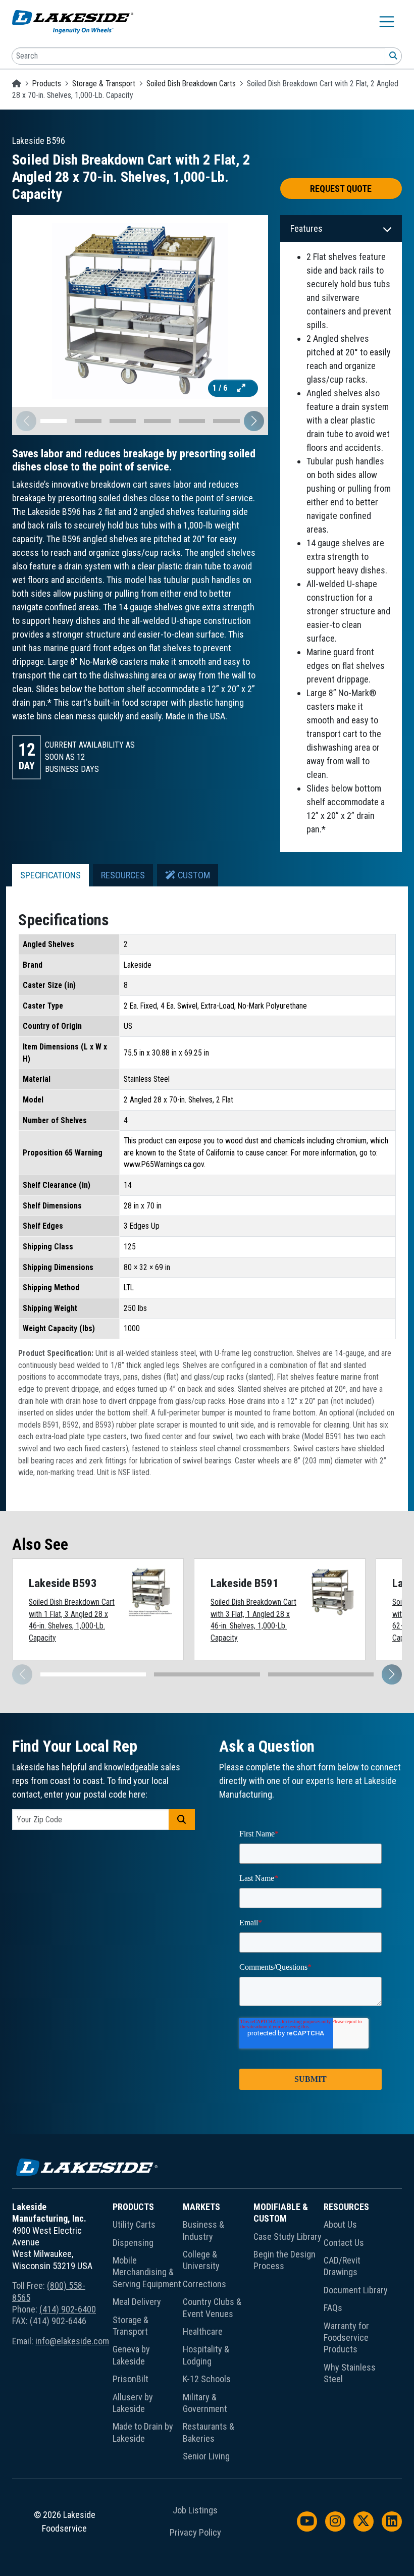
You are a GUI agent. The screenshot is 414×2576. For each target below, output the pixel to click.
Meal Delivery (137, 2302)
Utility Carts (134, 2224)
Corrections (204, 2284)
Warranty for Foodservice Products (346, 2338)
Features (306, 228)
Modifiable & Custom (281, 2213)
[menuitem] (148, 2334)
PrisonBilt (131, 2379)
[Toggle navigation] (387, 22)
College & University (201, 2260)
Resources (346, 2207)
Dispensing (133, 2243)
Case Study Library (288, 2237)
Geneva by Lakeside (131, 2355)
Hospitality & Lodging (206, 2355)
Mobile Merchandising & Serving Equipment (147, 2272)
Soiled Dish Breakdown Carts (191, 84)
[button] (254, 421)
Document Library (356, 2290)
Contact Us (344, 2243)
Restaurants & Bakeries (209, 2432)
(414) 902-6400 (68, 2309)
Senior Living (206, 2456)
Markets (201, 2207)
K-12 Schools (207, 2379)
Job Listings (195, 2510)
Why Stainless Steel (350, 2373)
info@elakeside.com (72, 2341)
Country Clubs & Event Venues (212, 2307)
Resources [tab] (123, 875)
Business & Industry (203, 2230)
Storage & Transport (104, 84)
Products (47, 84)
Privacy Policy (195, 2533)
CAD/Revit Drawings (342, 2266)
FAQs (333, 2308)
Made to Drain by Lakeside (143, 2432)
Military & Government (205, 2403)
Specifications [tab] (50, 875)
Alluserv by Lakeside (133, 2403)
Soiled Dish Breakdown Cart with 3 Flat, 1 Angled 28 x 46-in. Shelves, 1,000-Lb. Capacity (253, 1620)
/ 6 (221, 388)
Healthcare (203, 2331)
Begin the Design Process (284, 2260)
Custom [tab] (193, 875)
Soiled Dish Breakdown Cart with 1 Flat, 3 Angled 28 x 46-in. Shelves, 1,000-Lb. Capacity (72, 1620)
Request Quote (341, 189)
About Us (340, 2224)
